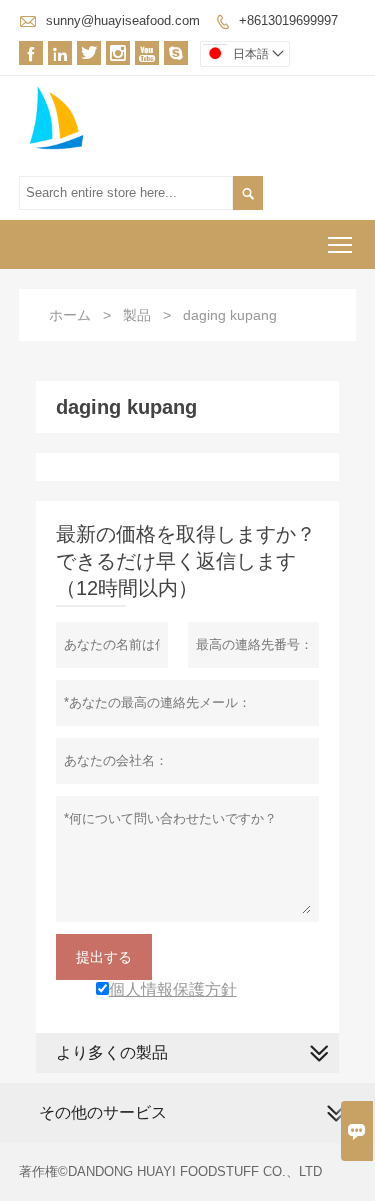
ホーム (70, 315)
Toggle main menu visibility (340, 244)
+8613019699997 (288, 20)
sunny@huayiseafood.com (123, 20)
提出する (104, 957)
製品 (137, 315)
